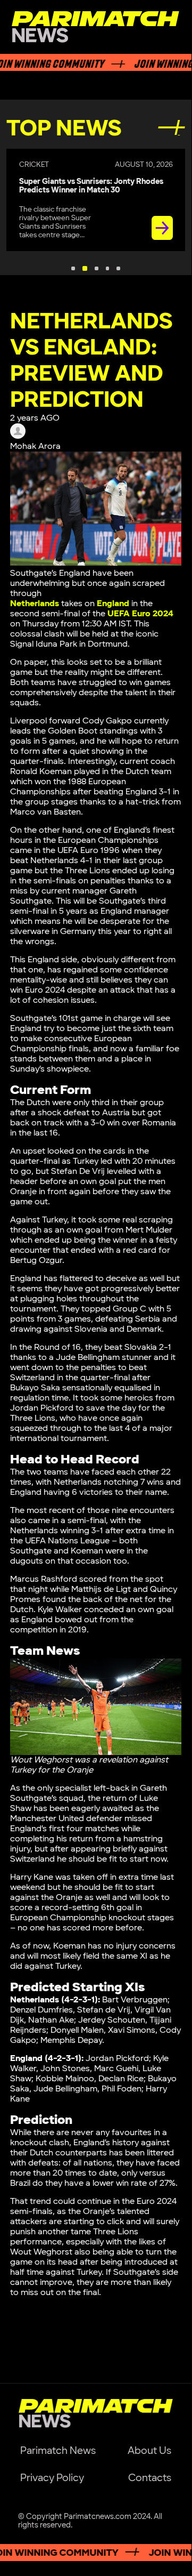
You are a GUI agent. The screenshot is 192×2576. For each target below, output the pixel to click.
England (113, 604)
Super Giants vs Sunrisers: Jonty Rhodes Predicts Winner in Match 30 (91, 186)
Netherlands (35, 604)
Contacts (150, 2478)
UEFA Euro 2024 (140, 614)
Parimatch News (58, 2451)
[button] (73, 268)
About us (149, 2451)
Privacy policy (52, 2478)
